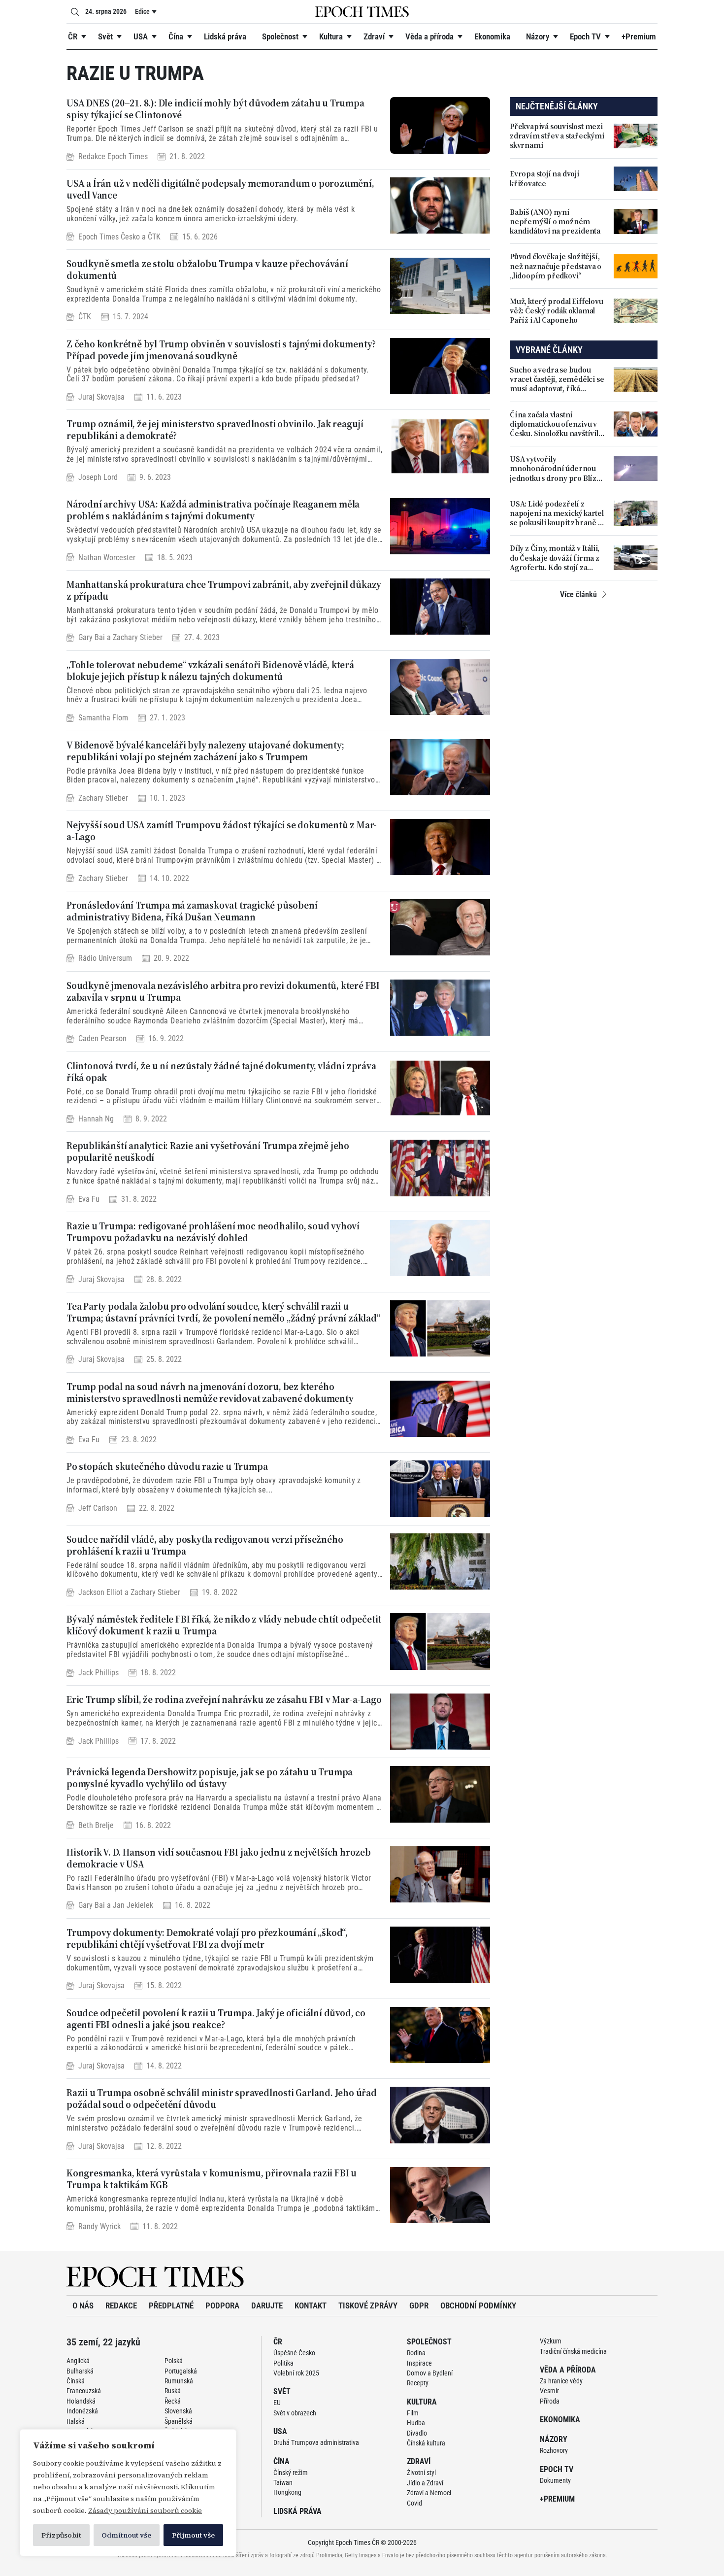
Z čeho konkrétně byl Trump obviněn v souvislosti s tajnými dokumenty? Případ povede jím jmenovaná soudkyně (221, 350)
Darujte (267, 2305)
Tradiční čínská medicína (573, 2351)
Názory (538, 36)
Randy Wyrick (99, 2226)
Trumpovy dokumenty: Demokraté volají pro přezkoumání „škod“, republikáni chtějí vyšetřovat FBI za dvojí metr (207, 1938)
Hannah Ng (96, 1119)
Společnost (280, 36)
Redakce (121, 2305)
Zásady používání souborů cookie (145, 2510)
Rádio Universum (105, 959)
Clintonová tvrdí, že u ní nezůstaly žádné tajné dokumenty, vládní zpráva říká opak (221, 1072)
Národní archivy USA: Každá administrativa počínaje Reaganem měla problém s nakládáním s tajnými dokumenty (213, 510)
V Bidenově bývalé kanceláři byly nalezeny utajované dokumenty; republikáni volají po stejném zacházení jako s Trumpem (205, 751)
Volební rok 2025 (296, 2373)
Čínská (76, 2381)
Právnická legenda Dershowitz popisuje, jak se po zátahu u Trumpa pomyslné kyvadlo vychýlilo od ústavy (210, 1778)
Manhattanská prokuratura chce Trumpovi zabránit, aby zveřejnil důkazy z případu (224, 590)
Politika (283, 2363)
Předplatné (171, 2305)
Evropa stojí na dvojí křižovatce (545, 178)
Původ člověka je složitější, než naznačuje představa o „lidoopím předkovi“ (556, 266)
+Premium (639, 36)
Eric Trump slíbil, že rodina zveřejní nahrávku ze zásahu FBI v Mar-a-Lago (224, 1699)
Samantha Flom (103, 718)
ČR (73, 36)
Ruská (173, 2391)
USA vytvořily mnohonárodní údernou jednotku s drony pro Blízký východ (557, 469)
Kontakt (311, 2305)
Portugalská (181, 2371)
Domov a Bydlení (430, 2373)
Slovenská (178, 2411)
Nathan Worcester (107, 558)
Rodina (416, 2353)
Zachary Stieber (138, 638)
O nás (83, 2305)
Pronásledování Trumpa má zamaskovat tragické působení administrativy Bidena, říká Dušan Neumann (192, 911)
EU (277, 2403)
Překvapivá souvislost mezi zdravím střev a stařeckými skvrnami (557, 136)
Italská (76, 2421)
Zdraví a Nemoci (429, 2493)
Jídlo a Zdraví (425, 2483)
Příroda (550, 2401)
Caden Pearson (102, 1038)
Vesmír (549, 2391)
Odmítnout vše (126, 2535)
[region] (128, 2493)
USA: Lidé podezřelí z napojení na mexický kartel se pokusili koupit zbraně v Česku (557, 513)
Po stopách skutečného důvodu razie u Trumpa (167, 1466)
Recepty (418, 2383)
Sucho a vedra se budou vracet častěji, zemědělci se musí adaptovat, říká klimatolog (557, 379)
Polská (174, 2361)
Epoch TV (585, 36)
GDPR (419, 2305)
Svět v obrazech (295, 2413)
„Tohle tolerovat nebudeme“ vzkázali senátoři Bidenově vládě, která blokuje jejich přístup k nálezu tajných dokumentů (210, 671)
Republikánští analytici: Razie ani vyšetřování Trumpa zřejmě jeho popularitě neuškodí (208, 1152)
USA (141, 36)
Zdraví (374, 36)
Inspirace (419, 2363)
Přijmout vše (193, 2535)
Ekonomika (492, 36)
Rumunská (179, 2381)
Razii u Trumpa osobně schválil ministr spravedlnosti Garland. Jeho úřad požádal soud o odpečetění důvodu (222, 2099)
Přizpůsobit (61, 2535)
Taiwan (283, 2482)
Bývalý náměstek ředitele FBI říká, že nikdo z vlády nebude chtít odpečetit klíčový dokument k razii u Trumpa (224, 1625)
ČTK (154, 237)
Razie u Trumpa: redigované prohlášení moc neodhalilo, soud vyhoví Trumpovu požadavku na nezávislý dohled (213, 1232)
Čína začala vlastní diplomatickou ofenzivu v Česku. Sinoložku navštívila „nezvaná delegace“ (556, 424)
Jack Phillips (99, 1673)
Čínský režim (291, 2473)
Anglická (78, 2361)
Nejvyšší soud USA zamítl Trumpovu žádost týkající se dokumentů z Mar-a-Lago (222, 831)
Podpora (222, 2305)
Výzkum (551, 2341)
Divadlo (417, 2433)
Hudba (416, 2423)
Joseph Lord (98, 477)
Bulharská (80, 2371)
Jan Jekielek (133, 1906)
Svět (105, 36)
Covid (414, 2503)
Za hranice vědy (561, 2381)
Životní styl (421, 2473)
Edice (142, 11)
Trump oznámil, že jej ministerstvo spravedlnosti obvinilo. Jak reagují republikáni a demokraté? (215, 430)
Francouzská (84, 2391)
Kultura (331, 36)
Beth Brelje (96, 1825)
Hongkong (287, 2492)
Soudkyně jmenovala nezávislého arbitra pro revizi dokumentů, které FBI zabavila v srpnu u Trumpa (223, 991)
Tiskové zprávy (368, 2305)
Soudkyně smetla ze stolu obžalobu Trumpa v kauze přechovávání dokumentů (207, 270)
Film (413, 2413)
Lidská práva (225, 36)
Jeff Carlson (98, 1508)
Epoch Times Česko (109, 237)
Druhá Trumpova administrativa (316, 2442)
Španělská (179, 2421)
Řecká (173, 2401)
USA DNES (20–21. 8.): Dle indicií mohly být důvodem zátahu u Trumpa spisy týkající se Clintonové (215, 109)
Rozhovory (554, 2450)
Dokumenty (555, 2480)
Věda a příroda (429, 36)
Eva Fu (89, 1199)
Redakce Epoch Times (113, 156)
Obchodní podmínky (478, 2305)
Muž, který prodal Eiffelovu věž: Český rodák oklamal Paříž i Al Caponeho (557, 311)
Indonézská (82, 2411)
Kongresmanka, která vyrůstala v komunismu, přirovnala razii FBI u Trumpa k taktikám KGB (212, 2179)
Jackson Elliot (100, 1592)
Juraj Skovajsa (101, 397)
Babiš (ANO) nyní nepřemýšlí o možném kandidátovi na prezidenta (555, 222)
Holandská (81, 2401)
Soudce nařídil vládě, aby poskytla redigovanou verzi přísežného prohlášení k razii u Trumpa (205, 1545)
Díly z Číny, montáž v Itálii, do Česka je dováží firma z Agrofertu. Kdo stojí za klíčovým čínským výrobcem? (555, 558)
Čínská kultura (426, 2443)
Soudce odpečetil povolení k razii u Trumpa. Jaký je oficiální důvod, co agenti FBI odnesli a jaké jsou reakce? (216, 2019)
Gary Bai (92, 638)
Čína (176, 36)
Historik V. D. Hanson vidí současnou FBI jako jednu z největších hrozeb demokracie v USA (219, 1858)
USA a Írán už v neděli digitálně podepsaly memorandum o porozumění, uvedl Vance (220, 189)
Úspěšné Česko (294, 2353)
